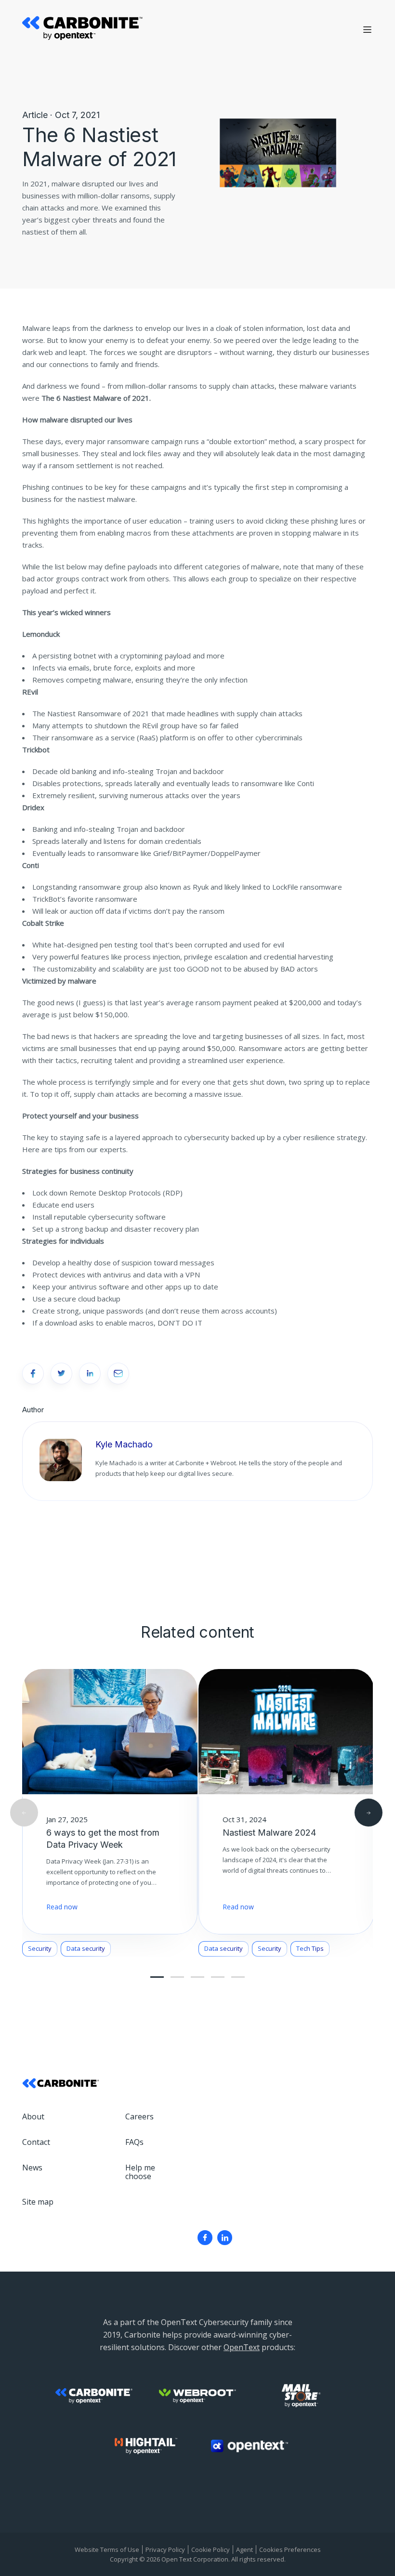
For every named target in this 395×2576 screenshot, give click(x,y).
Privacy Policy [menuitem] (165, 2550)
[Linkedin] (225, 2238)
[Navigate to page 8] (238, 1977)
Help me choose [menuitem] (140, 2172)
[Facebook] (205, 2238)
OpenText (242, 2347)
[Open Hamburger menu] (367, 30)
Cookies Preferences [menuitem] (290, 2550)
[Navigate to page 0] (157, 1977)
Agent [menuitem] (244, 2550)
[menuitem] (205, 2238)
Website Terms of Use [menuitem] (107, 2550)
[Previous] (24, 1813)
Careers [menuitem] (139, 2116)
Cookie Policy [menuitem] (211, 2550)
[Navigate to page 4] (197, 1977)
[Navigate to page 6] (218, 1977)
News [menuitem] (32, 2168)
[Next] (369, 1813)
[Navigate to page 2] (177, 1977)
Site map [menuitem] (38, 2202)
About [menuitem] (33, 2116)
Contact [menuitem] (36, 2142)
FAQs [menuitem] (134, 2142)
